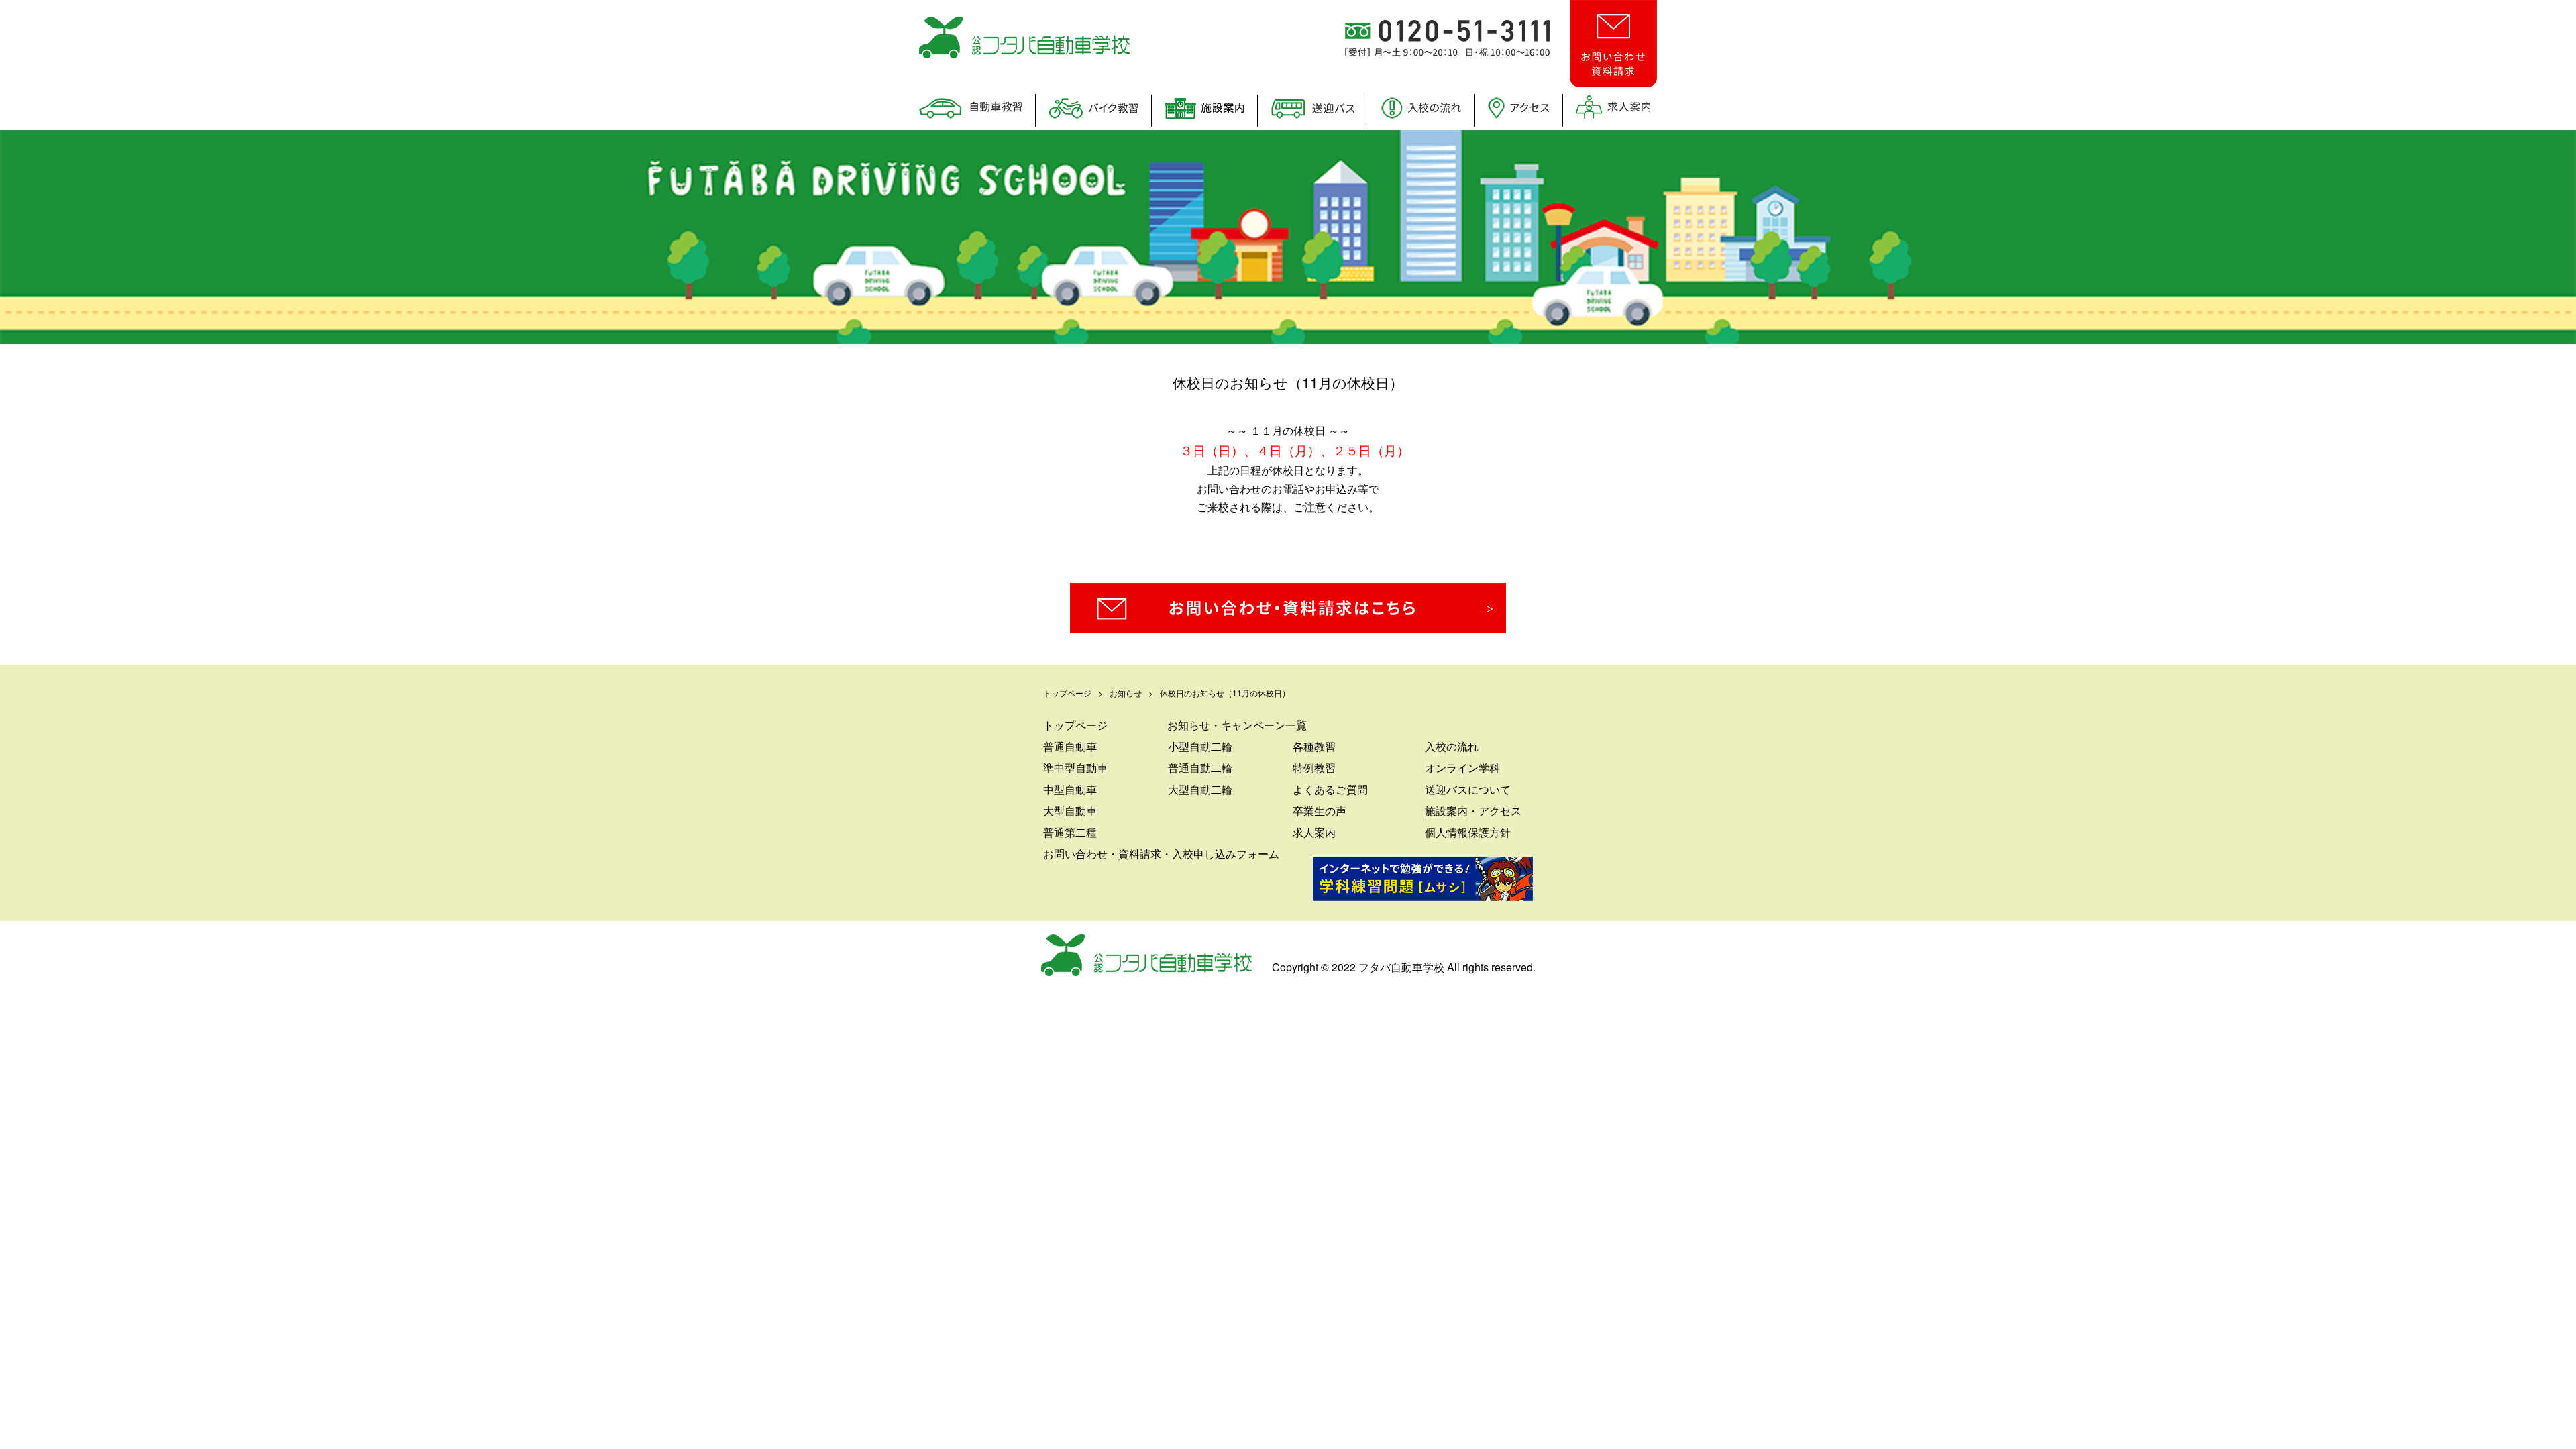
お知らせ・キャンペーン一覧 (1237, 725)
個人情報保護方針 (1468, 832)
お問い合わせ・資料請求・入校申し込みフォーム (1161, 854)
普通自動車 (1070, 746)
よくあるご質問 (1330, 789)
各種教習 (1314, 746)
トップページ (1075, 725)
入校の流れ (1452, 746)
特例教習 (1314, 768)
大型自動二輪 (1200, 789)
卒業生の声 (1320, 811)
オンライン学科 (1462, 768)
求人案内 (1314, 832)
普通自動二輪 (1200, 768)
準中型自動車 (1075, 768)
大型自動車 (1070, 811)
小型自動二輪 (1200, 746)
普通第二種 (1070, 832)
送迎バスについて (1468, 789)
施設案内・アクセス (1473, 811)
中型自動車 (1070, 789)
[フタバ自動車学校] (1024, 54)
